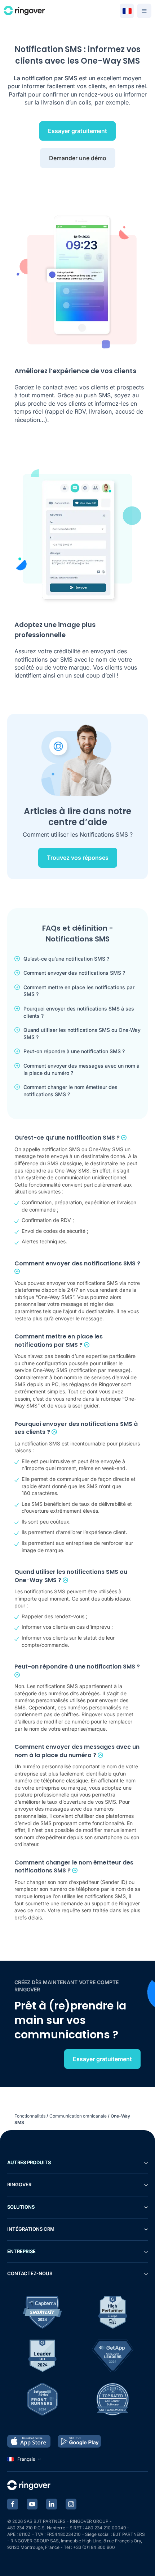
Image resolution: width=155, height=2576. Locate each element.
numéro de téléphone (39, 1780)
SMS (20, 1707)
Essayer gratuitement (77, 131)
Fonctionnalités (30, 2116)
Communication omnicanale (78, 2116)
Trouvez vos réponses (78, 858)
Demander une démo (78, 158)
